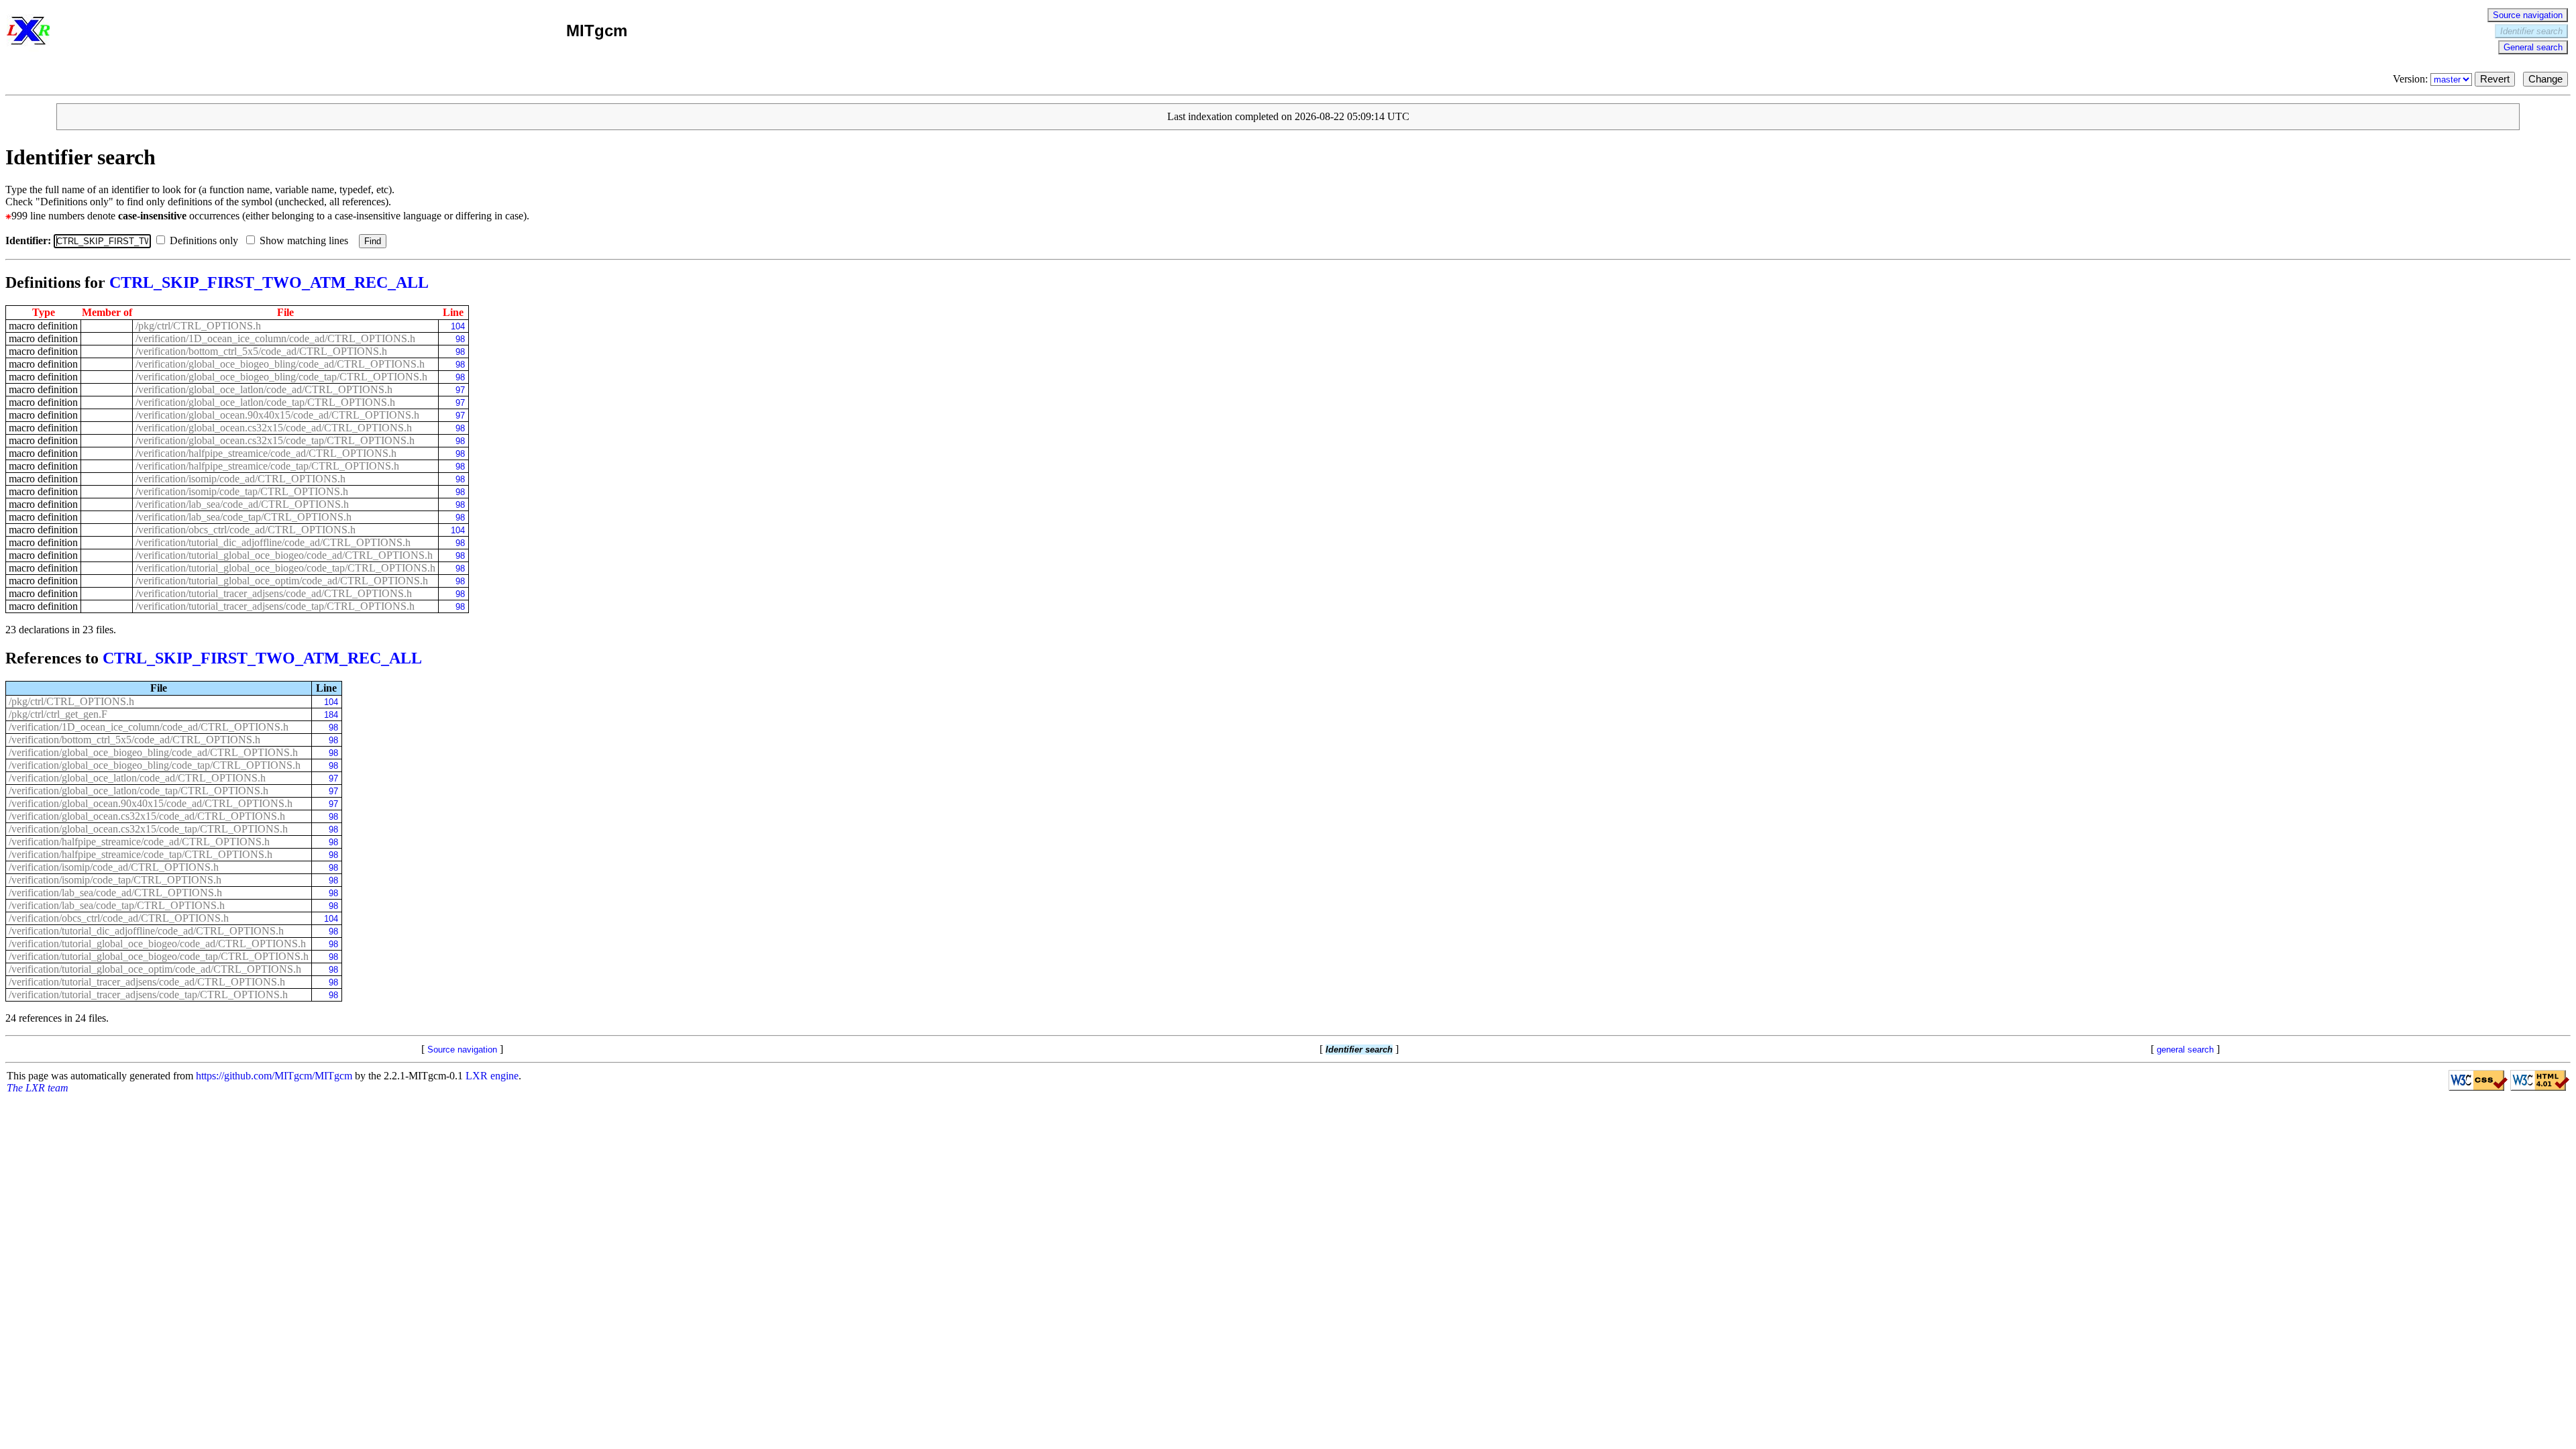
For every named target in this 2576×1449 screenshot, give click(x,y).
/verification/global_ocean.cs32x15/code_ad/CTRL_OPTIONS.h (274, 428)
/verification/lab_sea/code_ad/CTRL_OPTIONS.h (242, 504)
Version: (2412, 79)
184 (331, 715)
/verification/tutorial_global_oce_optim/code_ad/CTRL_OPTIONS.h (282, 581)
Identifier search (2531, 31)
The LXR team (38, 1088)
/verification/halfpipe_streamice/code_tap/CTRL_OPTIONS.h (267, 466)
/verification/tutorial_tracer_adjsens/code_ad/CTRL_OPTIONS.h (274, 593)
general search (2185, 1050)
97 (460, 390)
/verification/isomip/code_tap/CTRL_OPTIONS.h (242, 491)
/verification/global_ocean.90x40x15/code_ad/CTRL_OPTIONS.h (277, 415)
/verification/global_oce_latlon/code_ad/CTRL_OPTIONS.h (264, 389)
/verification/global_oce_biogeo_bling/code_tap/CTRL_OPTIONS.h (281, 377)
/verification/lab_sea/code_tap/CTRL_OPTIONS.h (244, 517)
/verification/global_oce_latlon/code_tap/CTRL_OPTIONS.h (265, 402)
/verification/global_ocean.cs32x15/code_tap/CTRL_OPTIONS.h (275, 440)
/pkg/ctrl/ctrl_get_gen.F (58, 714)
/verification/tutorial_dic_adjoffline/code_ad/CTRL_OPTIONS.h (273, 542)
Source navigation (2528, 15)
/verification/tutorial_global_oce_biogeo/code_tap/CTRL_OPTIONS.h (285, 568)
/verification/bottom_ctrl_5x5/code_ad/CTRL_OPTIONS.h (261, 351)
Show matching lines (305, 240)
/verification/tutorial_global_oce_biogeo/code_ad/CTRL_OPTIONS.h (284, 555)
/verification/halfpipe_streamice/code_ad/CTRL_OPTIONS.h (266, 453)
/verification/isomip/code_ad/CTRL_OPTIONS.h (240, 479)
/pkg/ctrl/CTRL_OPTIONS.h (198, 326)
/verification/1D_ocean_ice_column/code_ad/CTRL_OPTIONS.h (275, 338)
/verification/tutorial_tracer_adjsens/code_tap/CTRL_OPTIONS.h (275, 606)
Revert (2495, 79)
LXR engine (492, 1076)
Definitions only (205, 240)
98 (460, 339)
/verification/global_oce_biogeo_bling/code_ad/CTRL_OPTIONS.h (280, 364)
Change (2545, 79)
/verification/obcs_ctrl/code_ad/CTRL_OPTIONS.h (246, 530)
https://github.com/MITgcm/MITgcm (274, 1076)
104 (458, 326)
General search (2533, 47)
